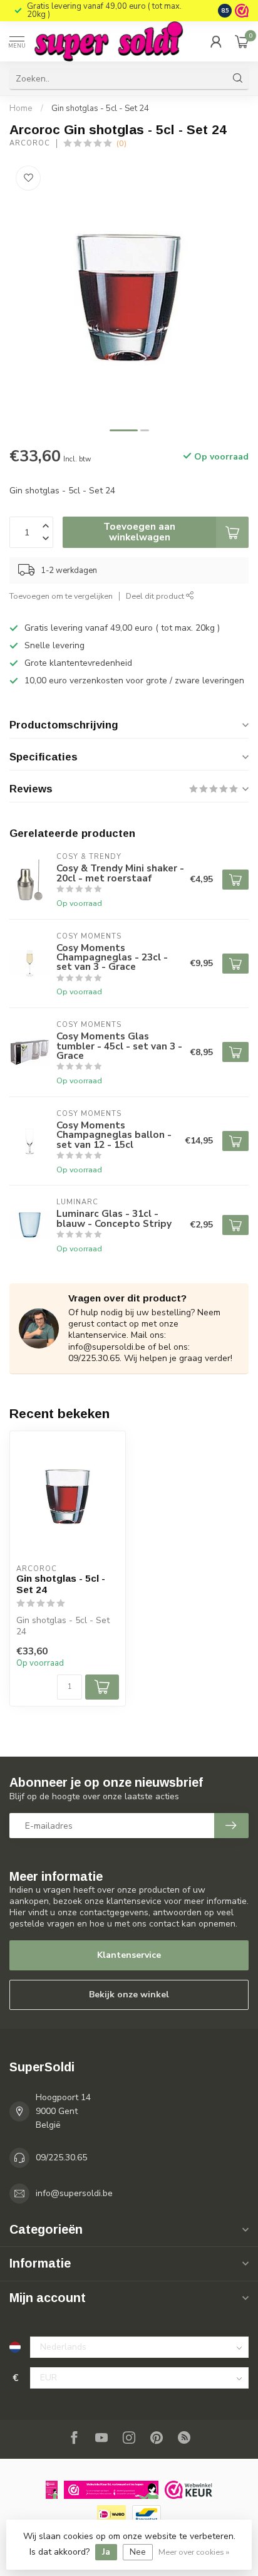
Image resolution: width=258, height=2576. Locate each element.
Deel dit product (156, 596)
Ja (106, 2552)
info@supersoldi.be (74, 2193)
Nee (138, 2552)
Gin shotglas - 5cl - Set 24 (100, 108)
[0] (242, 41)
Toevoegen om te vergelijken (61, 596)
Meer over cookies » (194, 2552)
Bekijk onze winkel (129, 1995)
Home (21, 108)
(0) (121, 143)
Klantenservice (129, 1955)
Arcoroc (30, 143)
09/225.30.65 (61, 2158)
